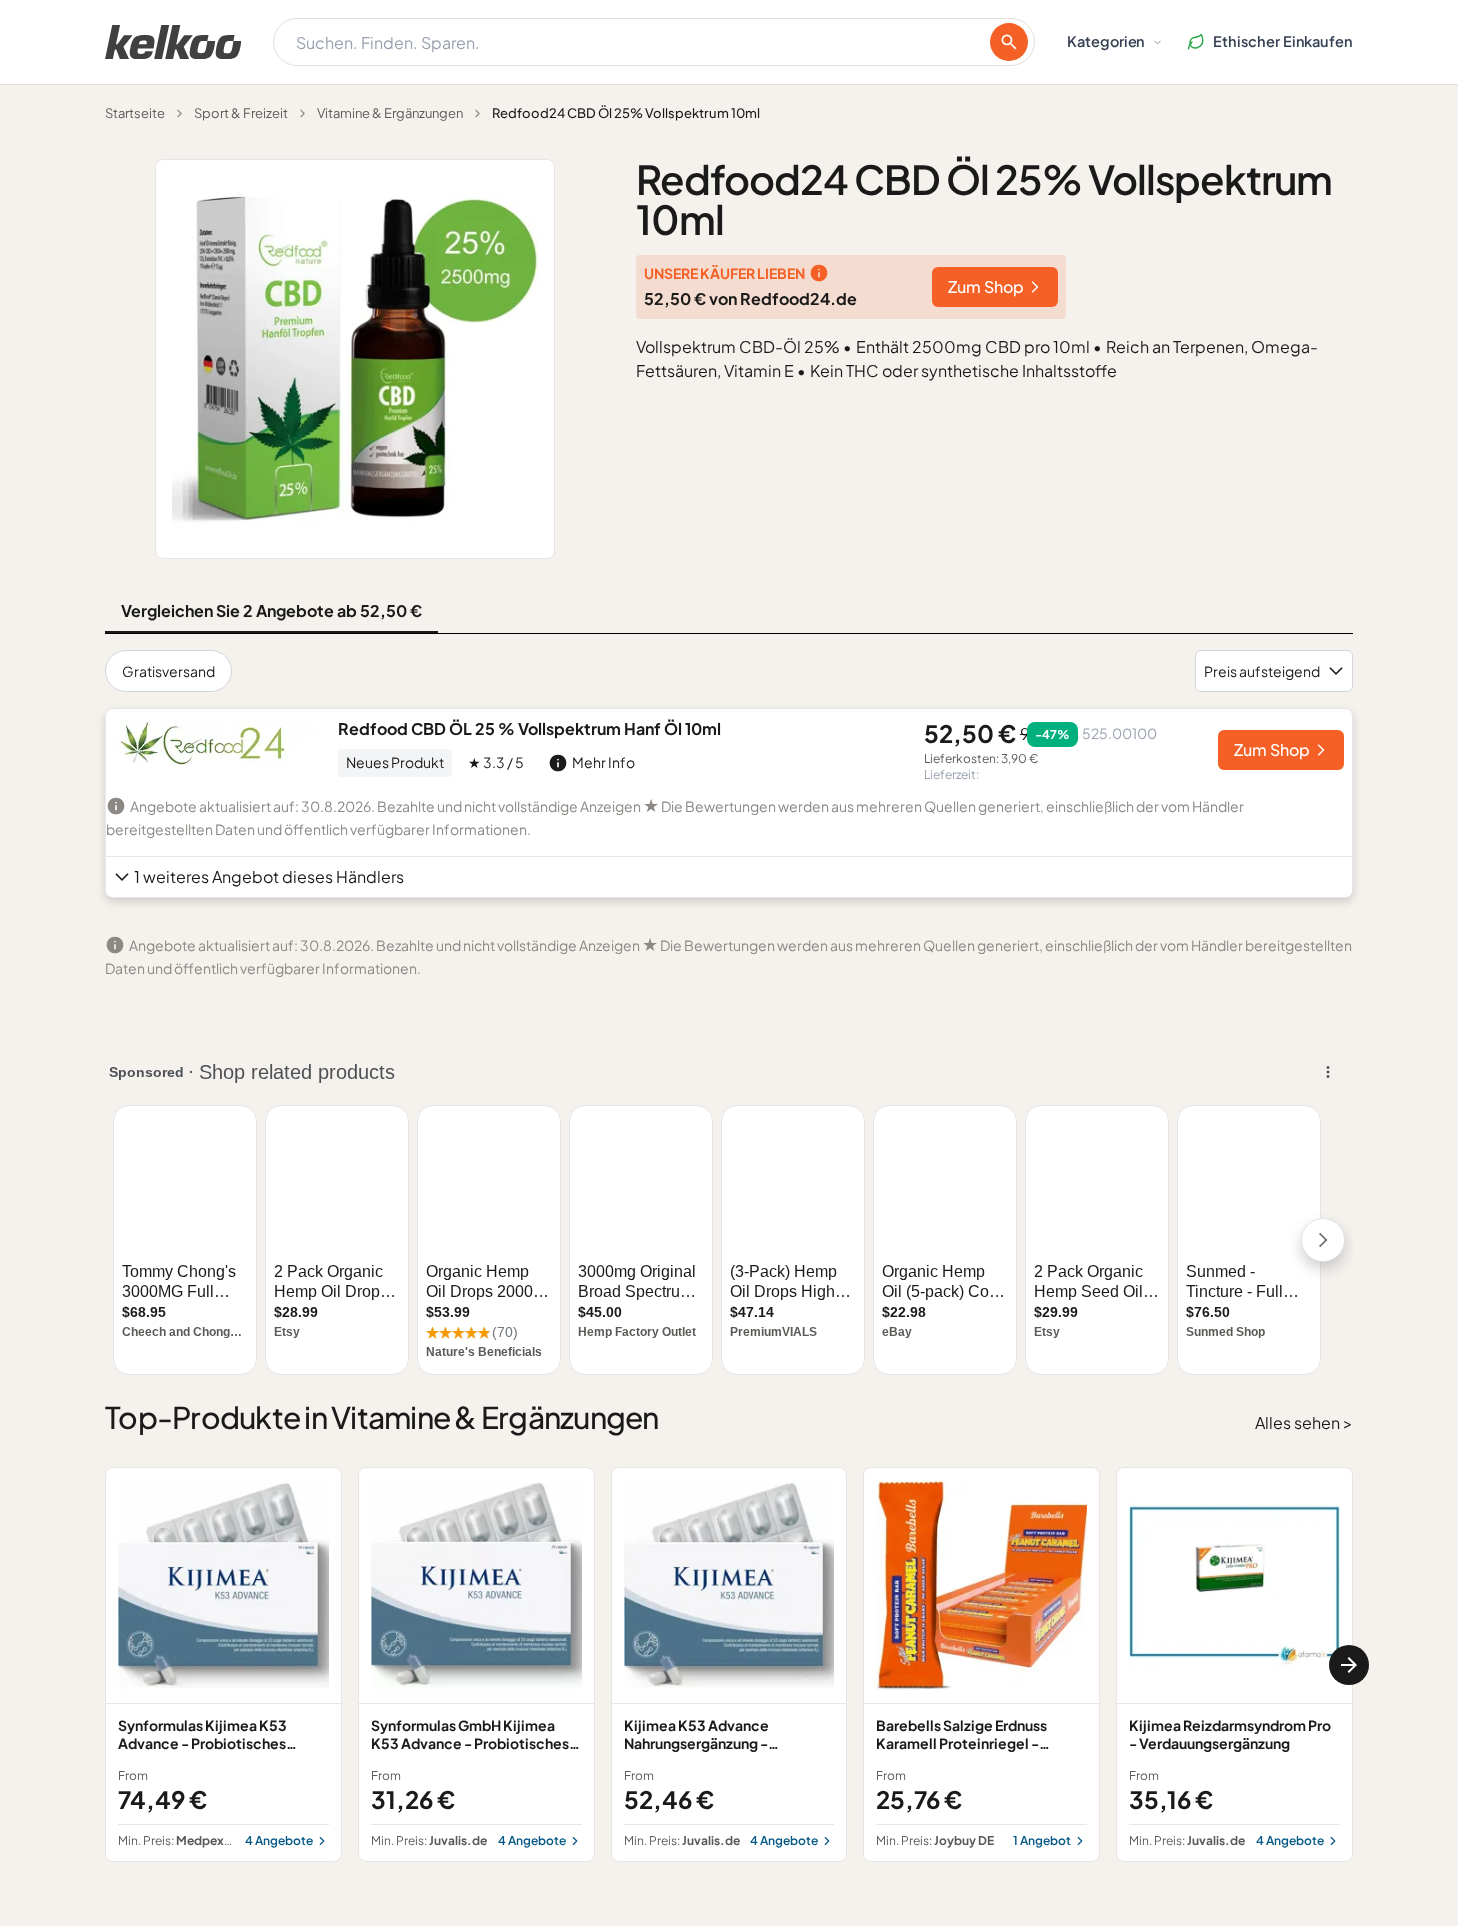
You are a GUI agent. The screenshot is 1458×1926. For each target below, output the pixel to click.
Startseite (135, 113)
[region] (729, 1664)
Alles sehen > (1304, 1422)
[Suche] (1009, 42)
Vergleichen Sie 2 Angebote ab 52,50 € (271, 610)
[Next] (1349, 1665)
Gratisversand (168, 671)
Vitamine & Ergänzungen (390, 113)
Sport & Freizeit (241, 113)
